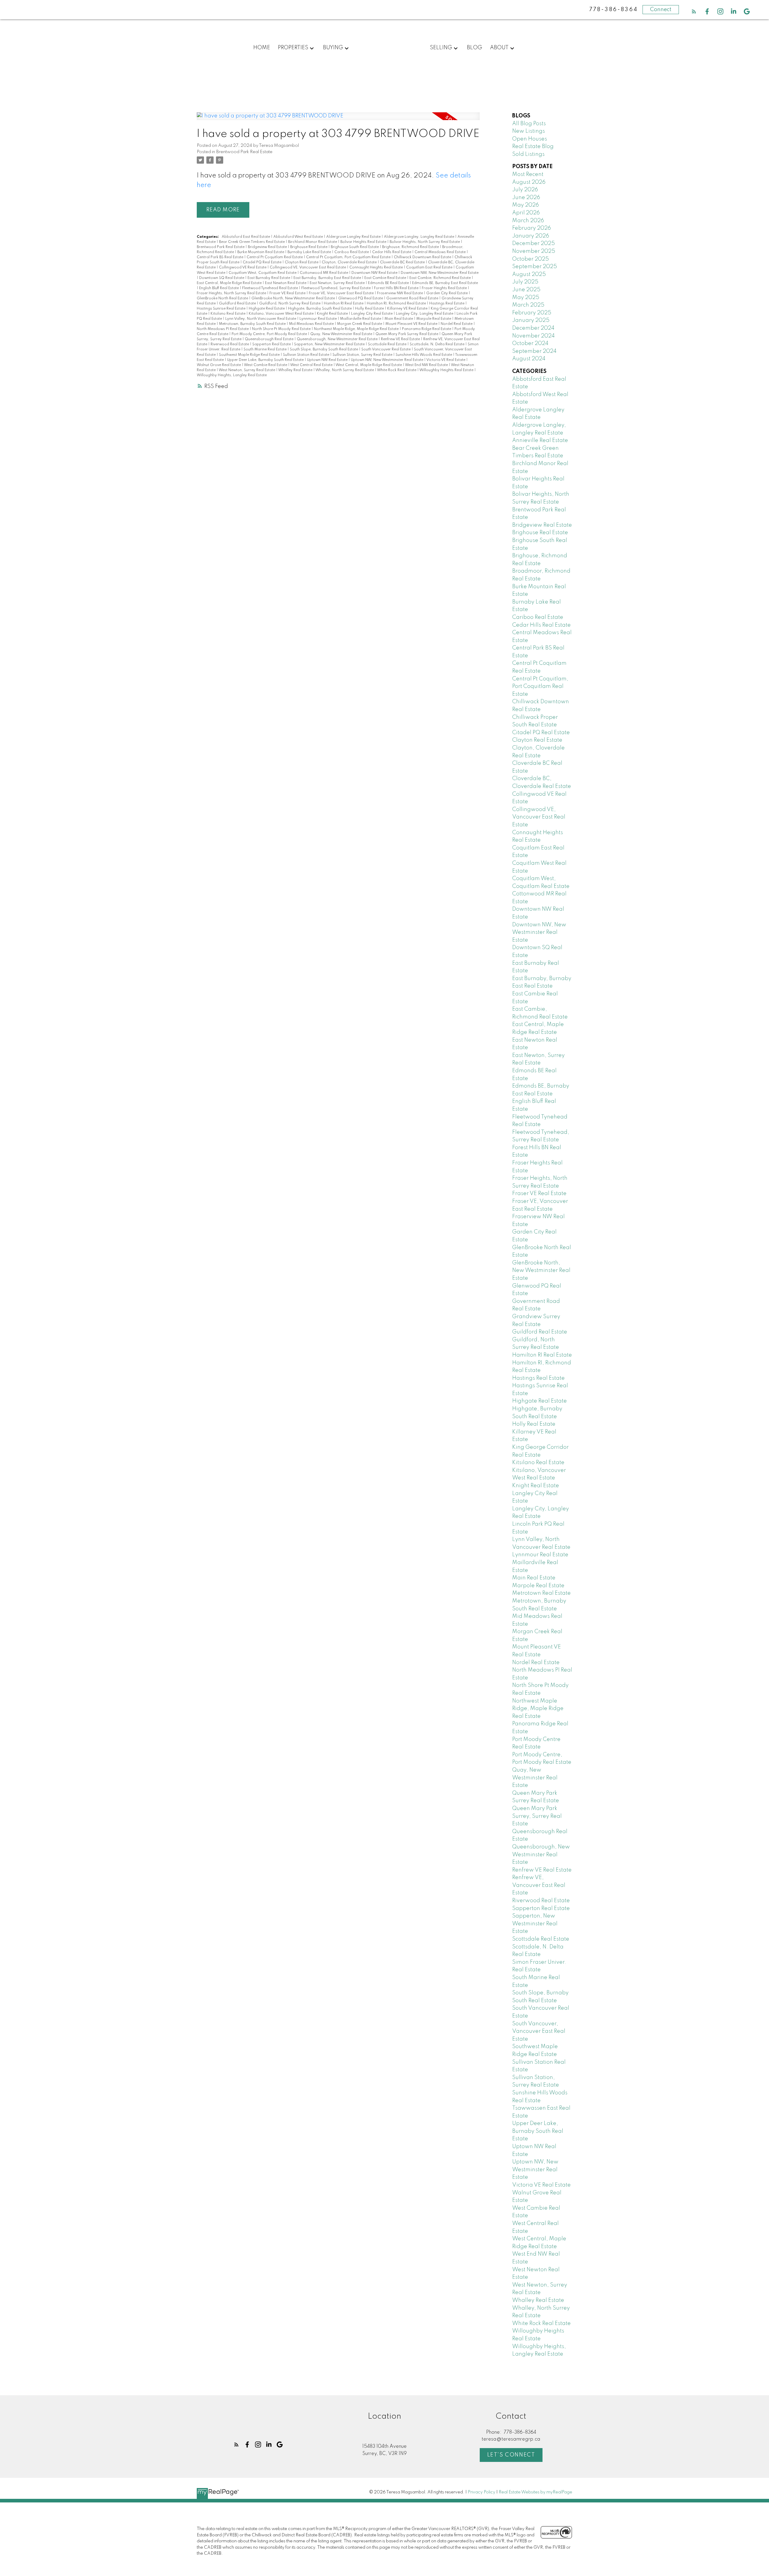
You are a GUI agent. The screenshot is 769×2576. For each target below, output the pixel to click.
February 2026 (532, 228)
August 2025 (529, 274)
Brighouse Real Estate (309, 247)
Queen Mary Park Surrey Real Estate (407, 334)
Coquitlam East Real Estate (430, 268)
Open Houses (530, 139)
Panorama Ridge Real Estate (427, 329)
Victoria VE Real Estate (446, 360)
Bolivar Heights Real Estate (364, 242)
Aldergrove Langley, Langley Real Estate (419, 237)
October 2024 (530, 344)
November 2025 (534, 251)
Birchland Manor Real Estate (313, 242)
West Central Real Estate (312, 365)
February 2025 (532, 313)
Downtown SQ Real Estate (222, 278)
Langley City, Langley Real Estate (425, 314)
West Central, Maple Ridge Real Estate (369, 365)
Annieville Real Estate (540, 440)
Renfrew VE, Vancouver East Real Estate (539, 1885)
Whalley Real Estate (296, 370)
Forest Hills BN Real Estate (397, 288)
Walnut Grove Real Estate (219, 365)
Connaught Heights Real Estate (377, 268)
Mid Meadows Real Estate (312, 324)
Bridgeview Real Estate (268, 247)
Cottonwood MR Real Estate (324, 273)
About (499, 48)
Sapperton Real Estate (272, 344)
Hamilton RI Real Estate (344, 304)
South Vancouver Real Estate (386, 350)
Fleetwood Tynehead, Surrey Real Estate (336, 288)
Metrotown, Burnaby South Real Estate (253, 324)
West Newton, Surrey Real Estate (247, 370)
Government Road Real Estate (413, 298)
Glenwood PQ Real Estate (361, 298)
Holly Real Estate (370, 309)
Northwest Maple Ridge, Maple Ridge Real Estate (357, 329)
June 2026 (526, 198)
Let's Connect (511, 2455)
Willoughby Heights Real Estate (447, 370)
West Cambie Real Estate (266, 365)
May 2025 (526, 298)
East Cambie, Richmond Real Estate (441, 278)
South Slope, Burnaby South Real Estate (324, 350)
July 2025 (525, 282)
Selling (441, 48)
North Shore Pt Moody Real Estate (282, 329)
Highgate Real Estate (267, 309)
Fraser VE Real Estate (288, 293)
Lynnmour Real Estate (319, 319)
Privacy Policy (482, 2492)
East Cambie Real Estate (386, 278)
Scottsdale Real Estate (388, 344)
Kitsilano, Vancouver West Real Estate (282, 314)
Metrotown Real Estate (541, 1593)
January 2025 (531, 320)
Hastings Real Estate (447, 304)
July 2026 (525, 190)
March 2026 (528, 221)
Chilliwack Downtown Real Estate (423, 257)
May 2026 (526, 205)
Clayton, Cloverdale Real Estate (350, 262)
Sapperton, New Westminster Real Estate (330, 344)
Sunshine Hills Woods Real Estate (424, 355)
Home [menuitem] (262, 48)
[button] (694, 11)
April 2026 (526, 213)
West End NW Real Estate (427, 365)
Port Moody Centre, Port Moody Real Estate (270, 334)
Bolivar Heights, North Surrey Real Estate (425, 242)
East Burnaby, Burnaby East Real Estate (328, 278)
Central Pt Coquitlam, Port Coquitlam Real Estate (349, 257)
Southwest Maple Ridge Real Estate (250, 355)
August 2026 (529, 182)
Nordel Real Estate (457, 324)
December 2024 (533, 328)
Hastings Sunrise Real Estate (222, 309)
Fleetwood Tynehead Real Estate (271, 288)
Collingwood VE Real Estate (243, 268)
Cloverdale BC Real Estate (403, 262)
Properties (293, 48)
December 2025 (533, 244)
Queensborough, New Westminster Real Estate (338, 339)
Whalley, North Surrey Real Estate (345, 370)
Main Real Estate (399, 319)
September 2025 (535, 267)
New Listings (529, 131)
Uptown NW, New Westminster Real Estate (388, 360)
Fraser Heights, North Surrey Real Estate (232, 293)
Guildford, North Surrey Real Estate (290, 304)
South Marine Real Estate (266, 350)
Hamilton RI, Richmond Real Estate (397, 304)
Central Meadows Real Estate (441, 252)
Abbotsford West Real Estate (299, 237)
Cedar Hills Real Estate (392, 252)
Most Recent (528, 174)
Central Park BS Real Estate (220, 257)
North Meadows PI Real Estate (223, 329)
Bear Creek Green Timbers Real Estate (252, 242)
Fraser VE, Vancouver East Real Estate (342, 293)
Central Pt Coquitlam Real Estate (275, 257)
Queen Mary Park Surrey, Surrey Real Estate (537, 1816)
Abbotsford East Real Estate (246, 237)
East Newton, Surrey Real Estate (338, 283)
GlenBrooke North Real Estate (223, 298)
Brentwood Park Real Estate (244, 152)
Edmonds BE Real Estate (389, 283)
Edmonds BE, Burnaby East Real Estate (445, 283)
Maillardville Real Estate (361, 319)
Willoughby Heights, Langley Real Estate (232, 375)
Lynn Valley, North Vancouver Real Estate (261, 319)
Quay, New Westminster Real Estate (342, 334)
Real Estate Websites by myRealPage (535, 2492)
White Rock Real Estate (397, 370)
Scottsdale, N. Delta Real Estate (438, 344)
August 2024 (529, 359)
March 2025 (528, 305)
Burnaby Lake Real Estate (310, 252)
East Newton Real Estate (286, 283)
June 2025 (526, 290)
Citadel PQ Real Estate (263, 262)
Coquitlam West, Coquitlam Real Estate (263, 273)
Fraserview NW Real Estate (400, 293)
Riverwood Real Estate (230, 344)
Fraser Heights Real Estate (445, 288)
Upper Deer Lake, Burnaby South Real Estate (266, 360)
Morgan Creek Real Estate (360, 324)
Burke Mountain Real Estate (261, 252)
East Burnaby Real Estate (269, 278)
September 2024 (534, 351)
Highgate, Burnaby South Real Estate (320, 309)
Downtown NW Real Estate (375, 273)
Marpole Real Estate (434, 319)
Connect (661, 10)
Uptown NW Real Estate (328, 360)
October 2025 (530, 259)
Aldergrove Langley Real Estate (354, 237)
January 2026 (531, 236)
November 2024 (533, 336)
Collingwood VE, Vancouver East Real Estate (308, 268)
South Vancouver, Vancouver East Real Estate (539, 2031)
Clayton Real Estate (302, 262)
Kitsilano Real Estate (228, 314)
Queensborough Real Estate (270, 339)
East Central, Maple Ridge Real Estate (230, 283)
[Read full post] (338, 120)
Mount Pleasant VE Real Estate (412, 324)
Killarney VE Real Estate (408, 309)
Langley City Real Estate (372, 314)
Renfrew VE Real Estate (401, 339)
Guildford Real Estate (238, 304)
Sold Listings (528, 154)
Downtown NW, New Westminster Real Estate (440, 273)
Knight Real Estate (333, 314)
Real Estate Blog (533, 147)
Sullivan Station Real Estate (307, 355)
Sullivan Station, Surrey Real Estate (363, 355)
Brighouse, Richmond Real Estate (411, 247)
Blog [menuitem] (474, 48)
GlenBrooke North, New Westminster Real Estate (294, 298)
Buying (333, 48)
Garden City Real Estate (447, 293)
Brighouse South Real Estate (355, 247)
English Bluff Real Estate (219, 288)
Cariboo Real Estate (352, 252)
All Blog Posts (529, 124)
